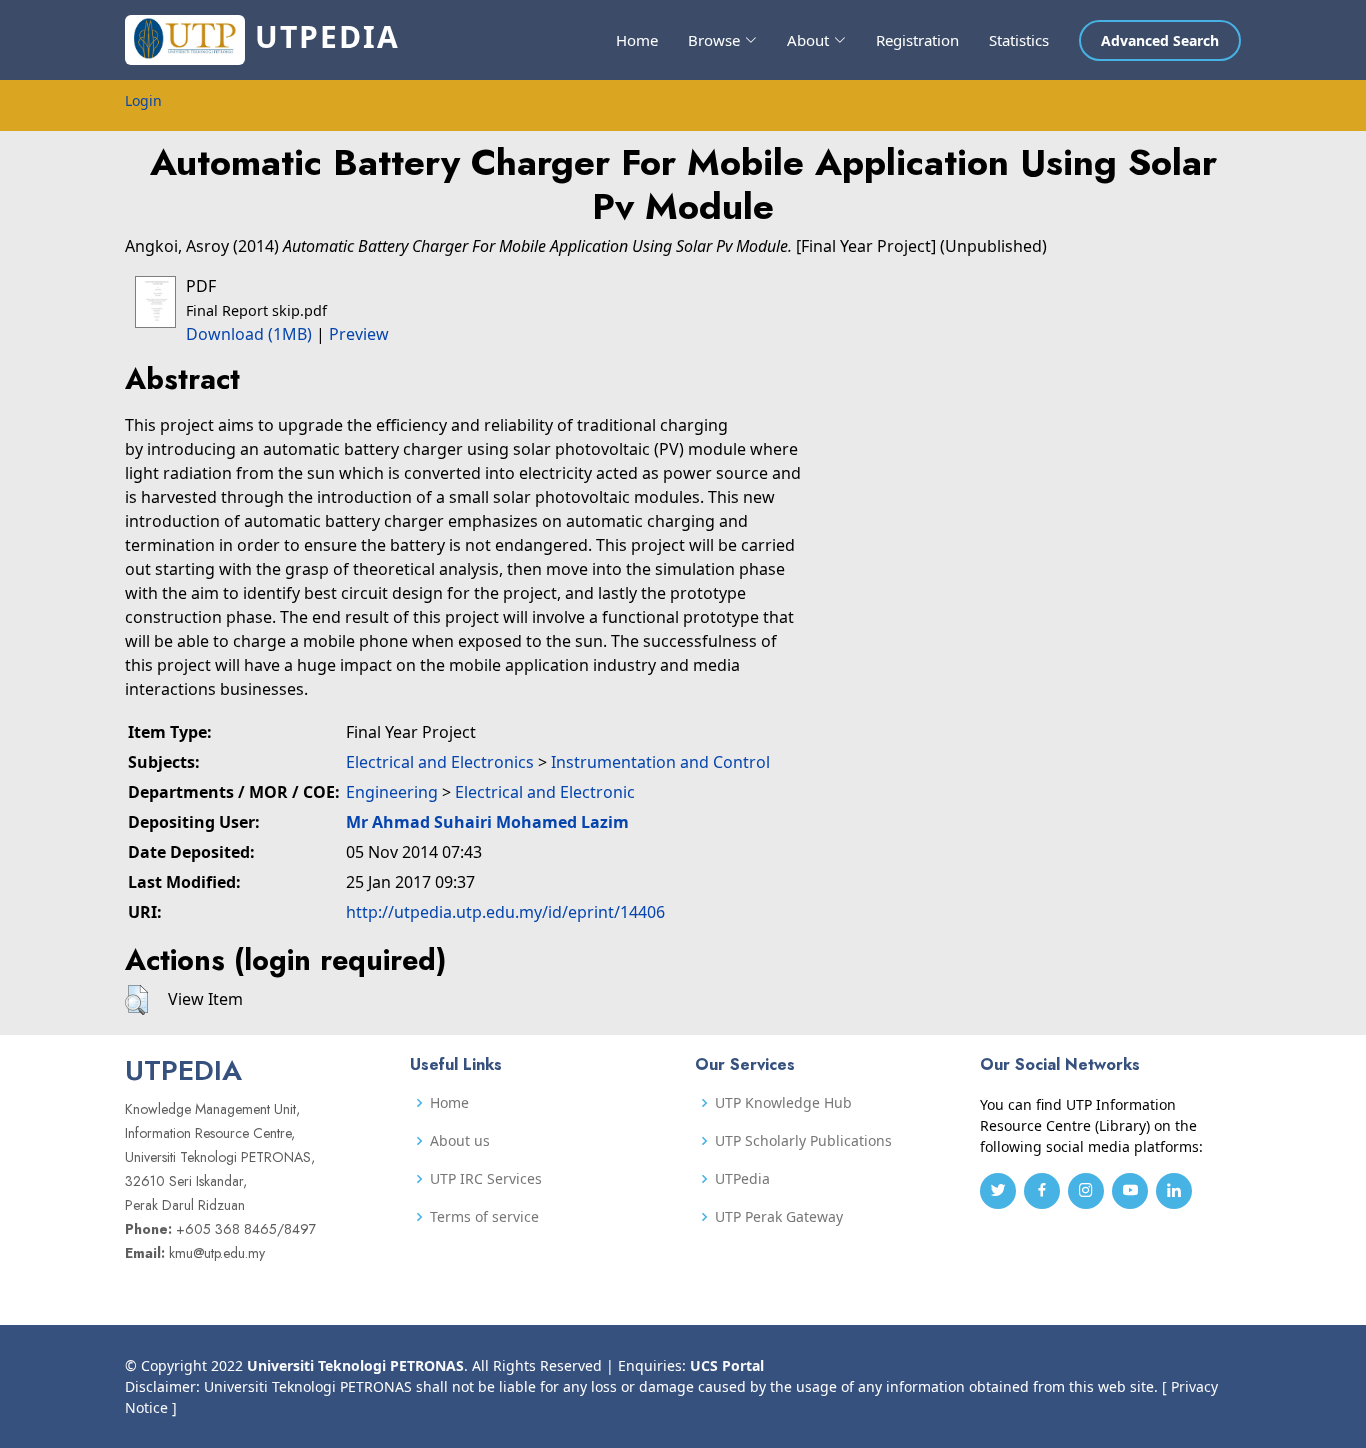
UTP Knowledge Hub (783, 1103)
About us (460, 1141)
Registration (917, 40)
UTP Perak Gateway (779, 1217)
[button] (136, 1000)
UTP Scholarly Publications (803, 1141)
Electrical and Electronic (545, 792)
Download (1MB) (249, 334)
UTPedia (742, 1179)
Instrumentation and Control (660, 762)
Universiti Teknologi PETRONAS (355, 1365)
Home (637, 40)
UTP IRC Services (486, 1179)
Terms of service (484, 1217)
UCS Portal (727, 1365)
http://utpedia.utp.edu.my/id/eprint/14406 (505, 912)
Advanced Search (1160, 40)
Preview (359, 334)
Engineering (392, 792)
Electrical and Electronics (440, 762)
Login (143, 100)
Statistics (1019, 40)
